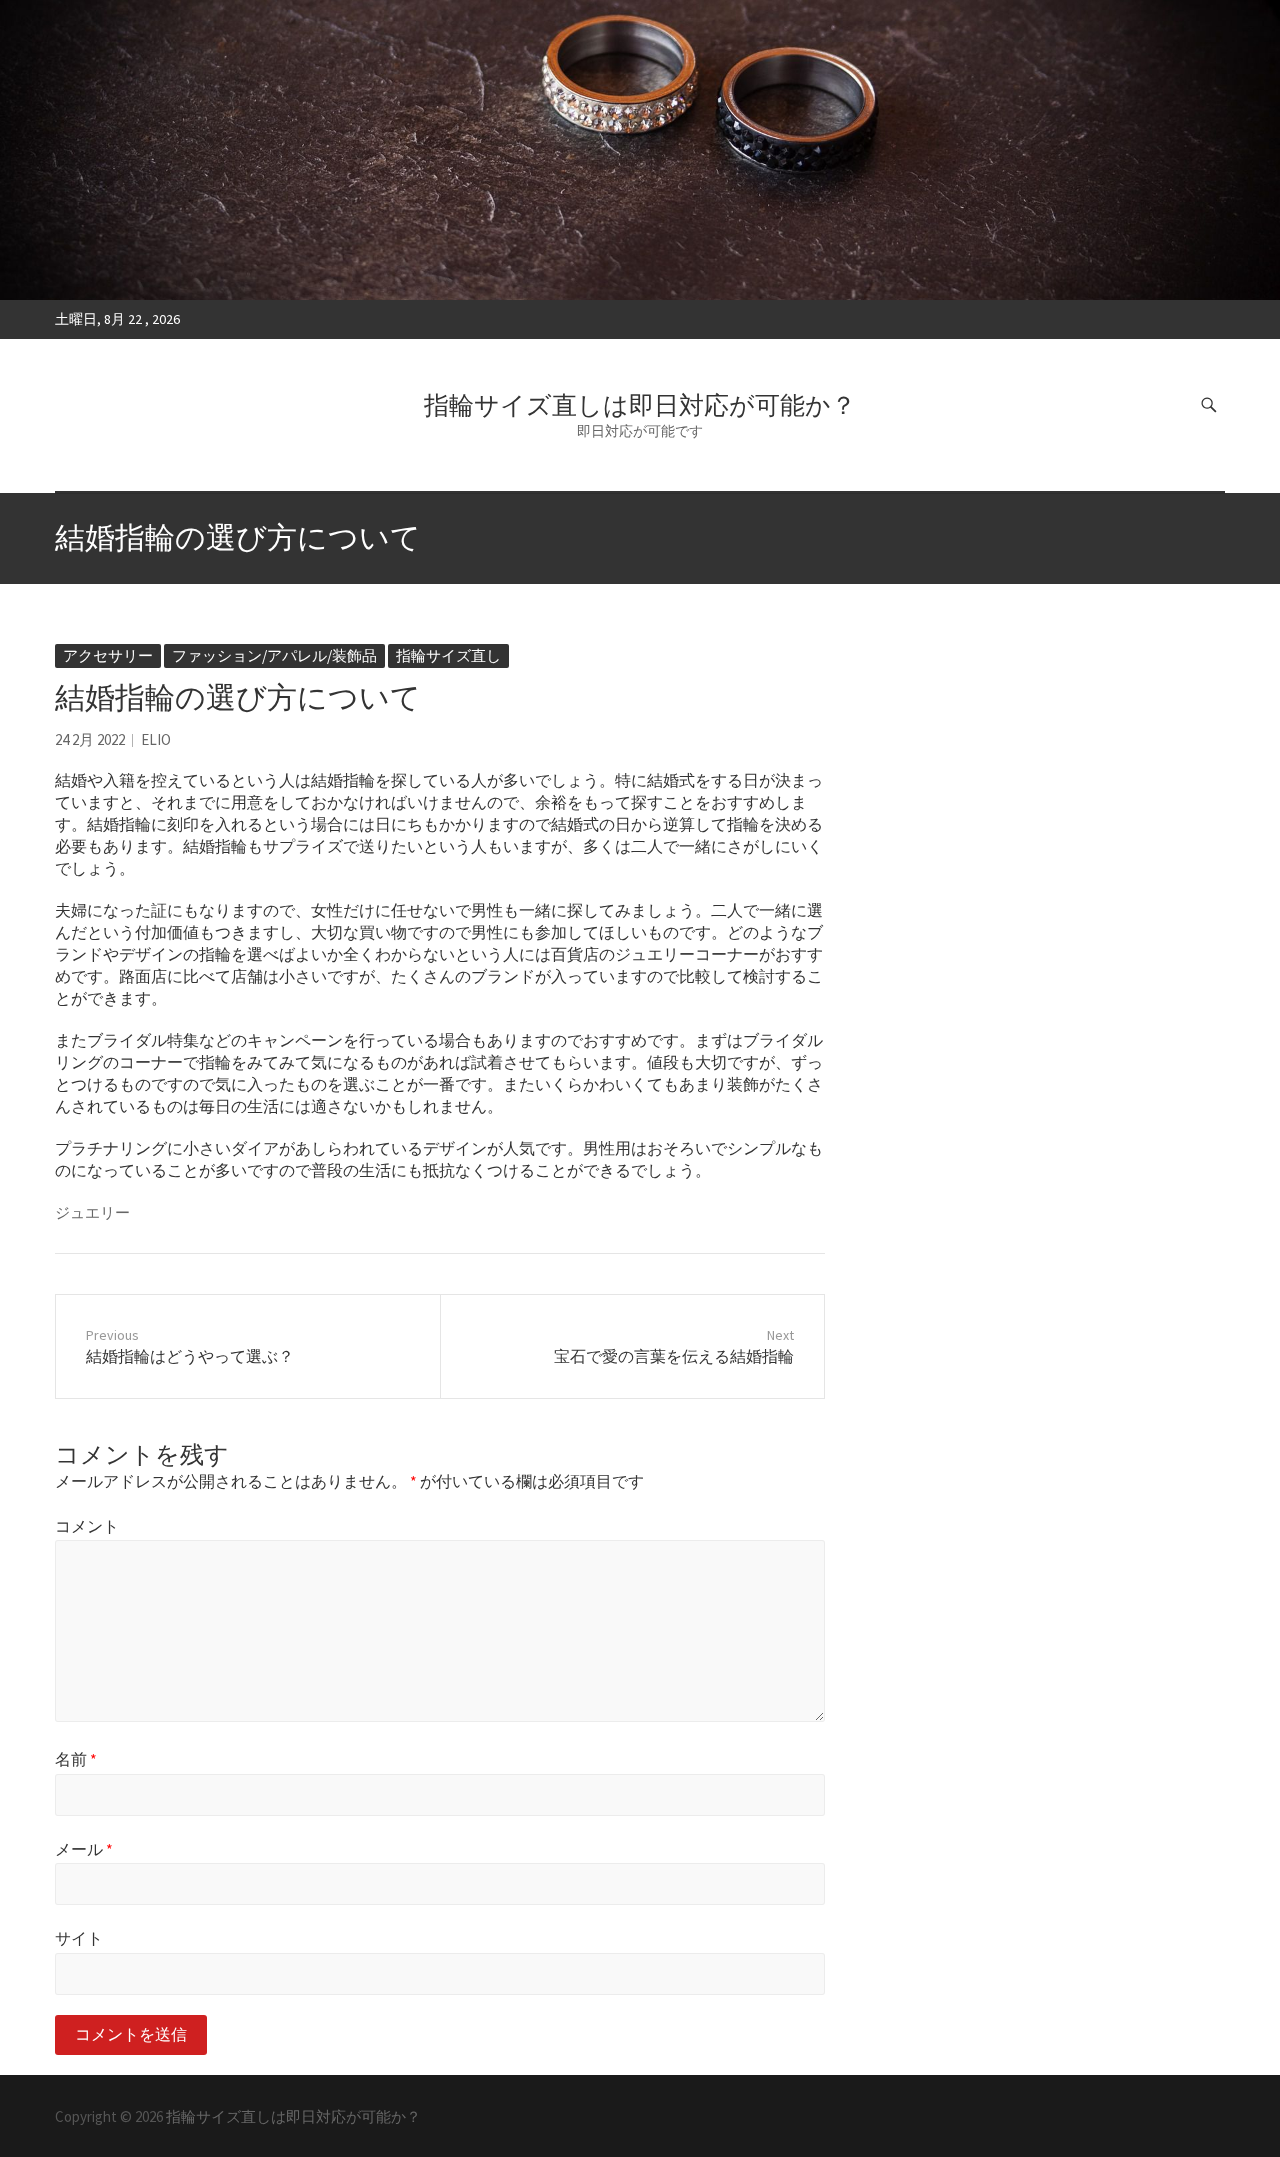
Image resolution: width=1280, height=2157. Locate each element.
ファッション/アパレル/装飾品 (274, 655)
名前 (76, 1759)
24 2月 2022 (90, 739)
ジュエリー (92, 1212)
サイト (79, 1938)
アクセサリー (108, 655)
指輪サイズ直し (448, 655)
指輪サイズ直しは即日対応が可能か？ (640, 405)
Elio (156, 739)
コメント (87, 1526)
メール (84, 1849)
